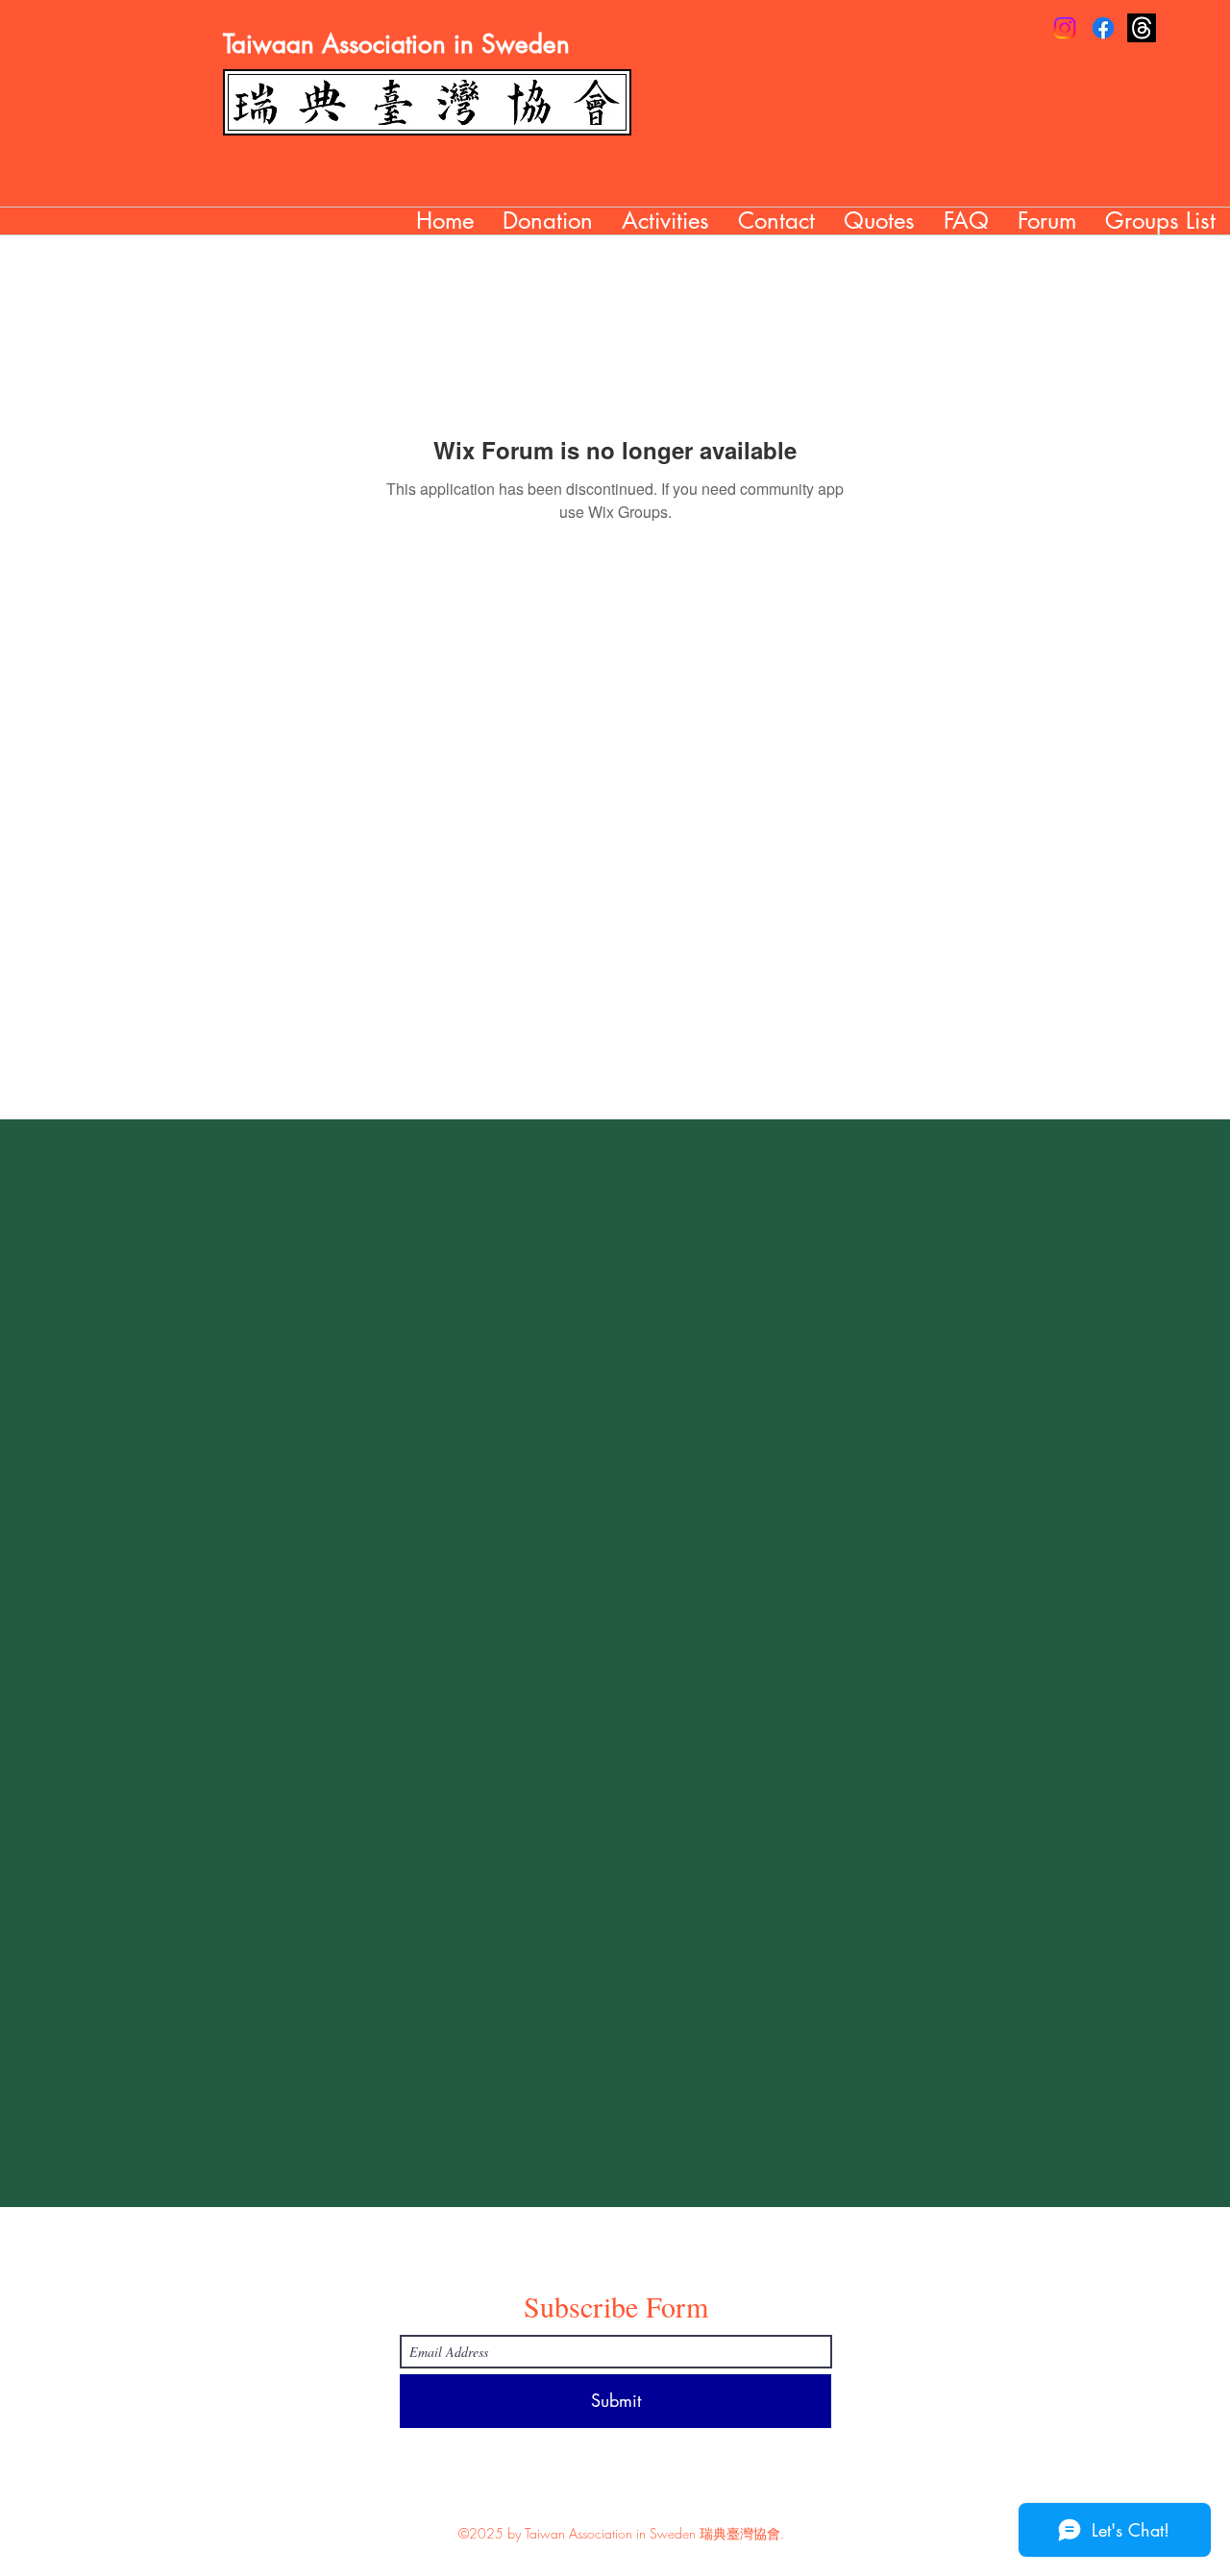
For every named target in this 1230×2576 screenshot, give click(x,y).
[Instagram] (1065, 28)
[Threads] (1142, 28)
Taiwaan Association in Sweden (396, 44)
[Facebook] (1103, 28)
